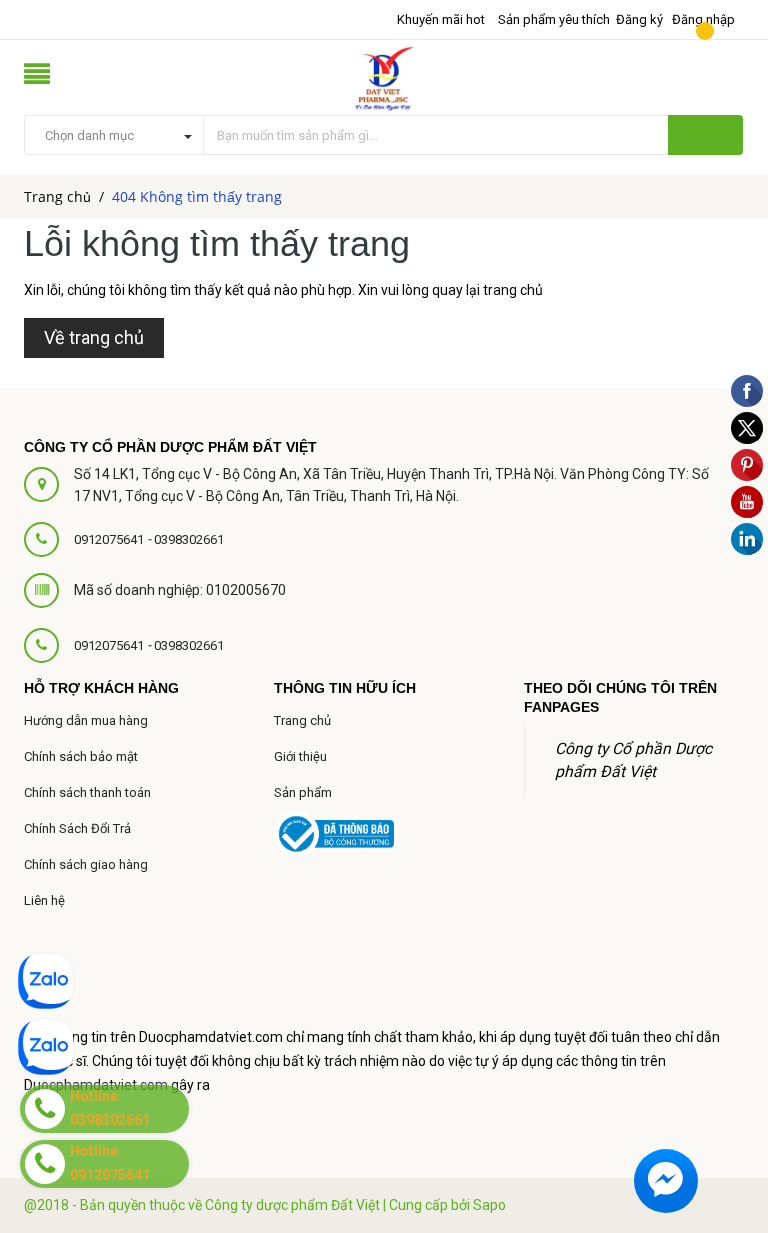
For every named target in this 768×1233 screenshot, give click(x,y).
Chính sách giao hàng (86, 864)
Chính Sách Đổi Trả (77, 828)
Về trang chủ (94, 337)
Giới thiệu (300, 756)
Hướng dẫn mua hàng (86, 720)
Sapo (489, 1205)
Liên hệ (44, 900)
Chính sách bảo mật (81, 756)
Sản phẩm (303, 792)
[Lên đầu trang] (728, 1058)
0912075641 (110, 539)
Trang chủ (302, 720)
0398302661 (189, 539)
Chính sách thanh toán (87, 792)
